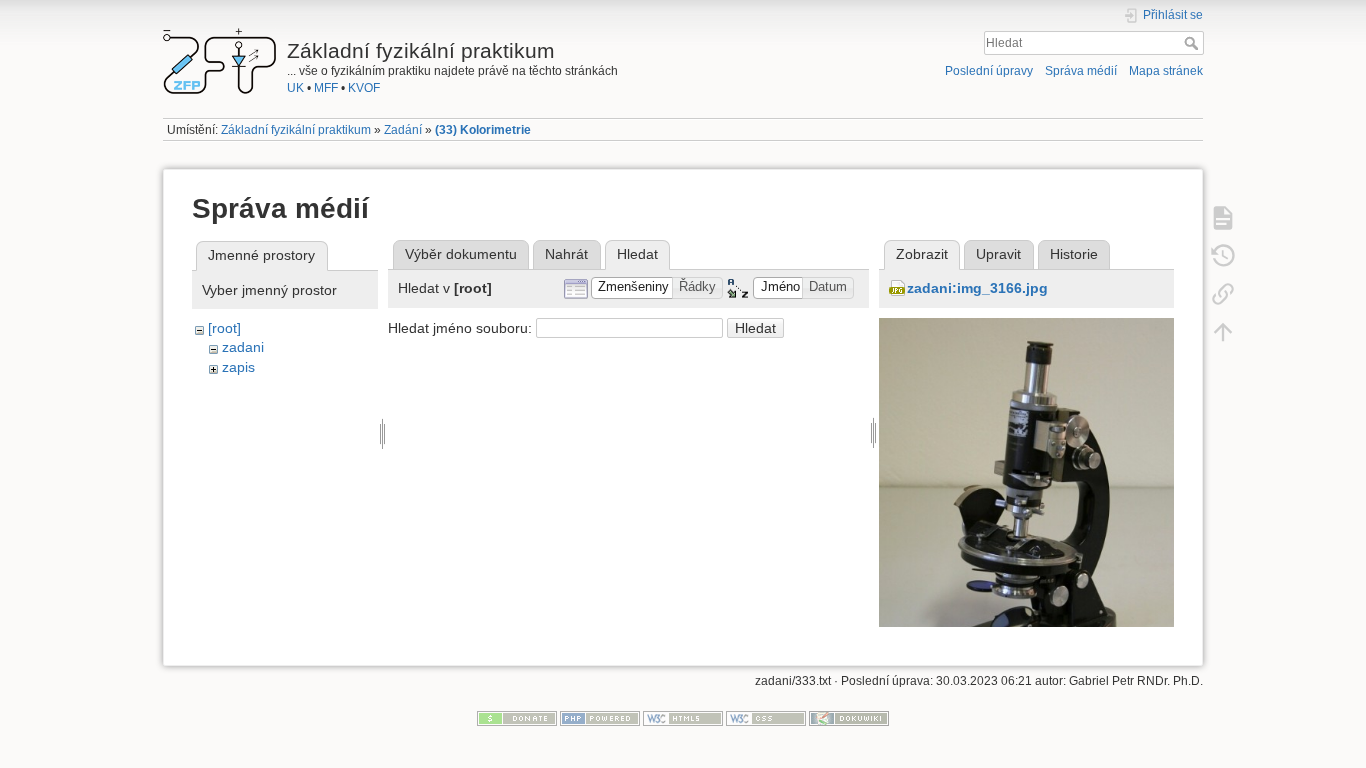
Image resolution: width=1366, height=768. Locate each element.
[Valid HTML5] (683, 718)
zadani (243, 347)
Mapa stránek (1166, 71)
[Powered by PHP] (600, 718)
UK (295, 88)
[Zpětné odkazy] (1223, 293)
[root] (224, 328)
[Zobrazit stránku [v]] (1223, 217)
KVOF (364, 88)
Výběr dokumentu (461, 254)
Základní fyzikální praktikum (296, 130)
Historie (1074, 254)
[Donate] (517, 718)
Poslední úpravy (989, 71)
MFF (326, 88)
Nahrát (566, 254)
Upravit (998, 254)
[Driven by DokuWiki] (849, 718)
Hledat (1193, 43)
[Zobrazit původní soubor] (1026, 508)
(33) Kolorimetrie (483, 130)
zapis (238, 367)
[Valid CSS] (766, 718)
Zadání (403, 130)
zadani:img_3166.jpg (977, 288)
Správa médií (1081, 71)
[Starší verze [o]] (1223, 255)
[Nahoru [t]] (1223, 331)
